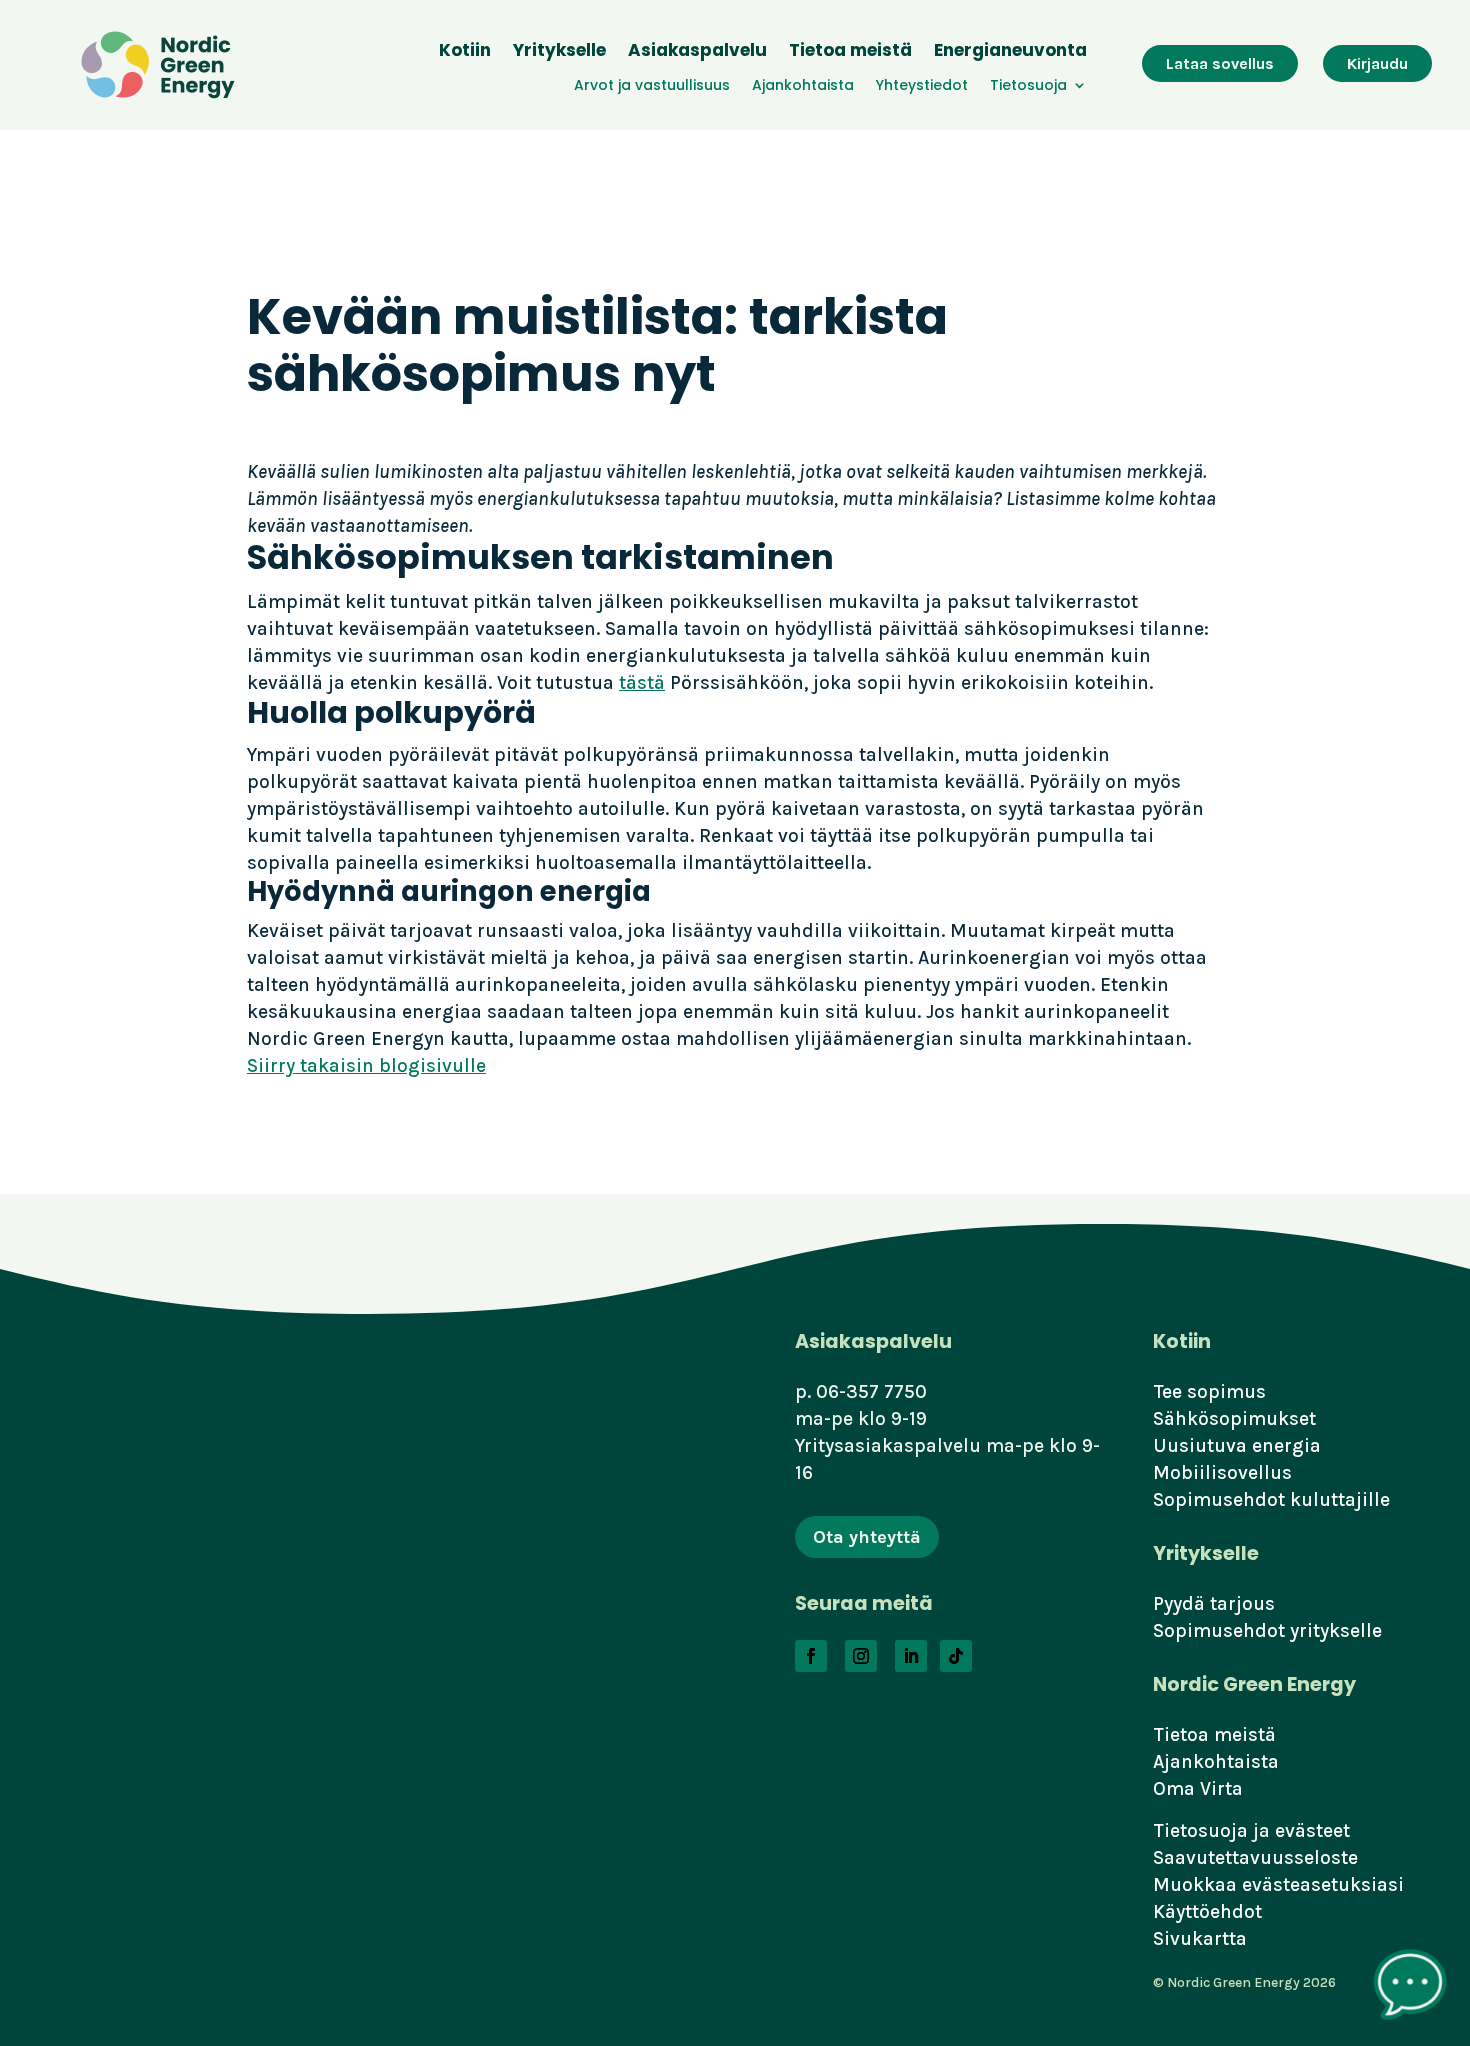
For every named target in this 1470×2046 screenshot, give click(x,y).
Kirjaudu (1377, 63)
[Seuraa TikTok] (956, 1656)
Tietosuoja (1028, 86)
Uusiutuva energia (1237, 1445)
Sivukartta (1200, 1938)
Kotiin (465, 52)
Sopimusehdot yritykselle (1267, 1630)
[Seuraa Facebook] (811, 1656)
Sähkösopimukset (1234, 1418)
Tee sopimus (1209, 1391)
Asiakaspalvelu (697, 52)
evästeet (1312, 1830)
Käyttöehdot (1207, 1911)
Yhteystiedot (922, 86)
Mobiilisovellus (1222, 1472)
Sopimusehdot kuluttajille (1271, 1499)
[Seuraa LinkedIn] (911, 1656)
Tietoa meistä (850, 52)
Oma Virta (1198, 1788)
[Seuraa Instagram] (861, 1656)
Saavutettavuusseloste (1255, 1857)
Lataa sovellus (1220, 63)
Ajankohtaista (803, 86)
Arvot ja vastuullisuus (652, 86)
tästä (642, 682)
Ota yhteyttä (867, 1537)
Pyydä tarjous (1214, 1603)
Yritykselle (559, 52)
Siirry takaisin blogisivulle (366, 1065)
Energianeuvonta (1010, 52)
